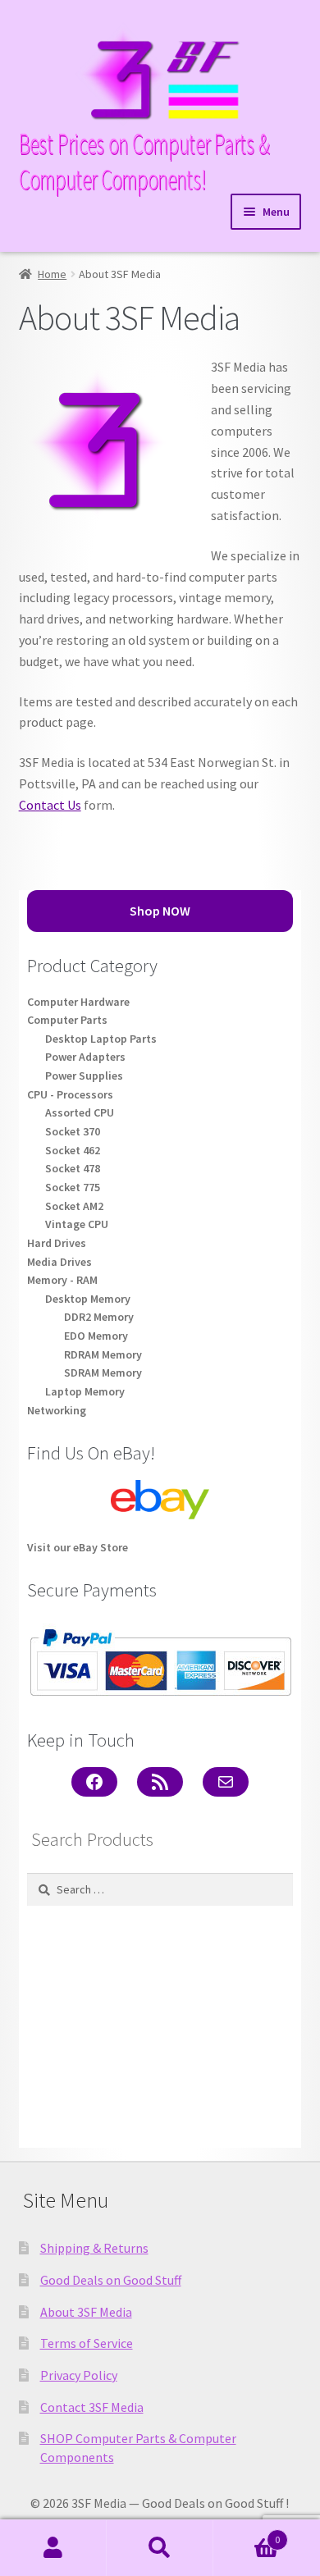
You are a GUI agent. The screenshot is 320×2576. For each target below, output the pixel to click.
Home (52, 274)
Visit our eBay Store (78, 1547)
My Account (53, 2548)
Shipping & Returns (94, 2248)
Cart (247, 2534)
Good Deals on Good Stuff (111, 2280)
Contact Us (50, 805)
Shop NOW (160, 911)
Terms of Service (87, 2343)
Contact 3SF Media (92, 2407)
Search (160, 2548)
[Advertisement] (160, 2027)
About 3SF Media (86, 2312)
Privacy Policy (79, 2375)
